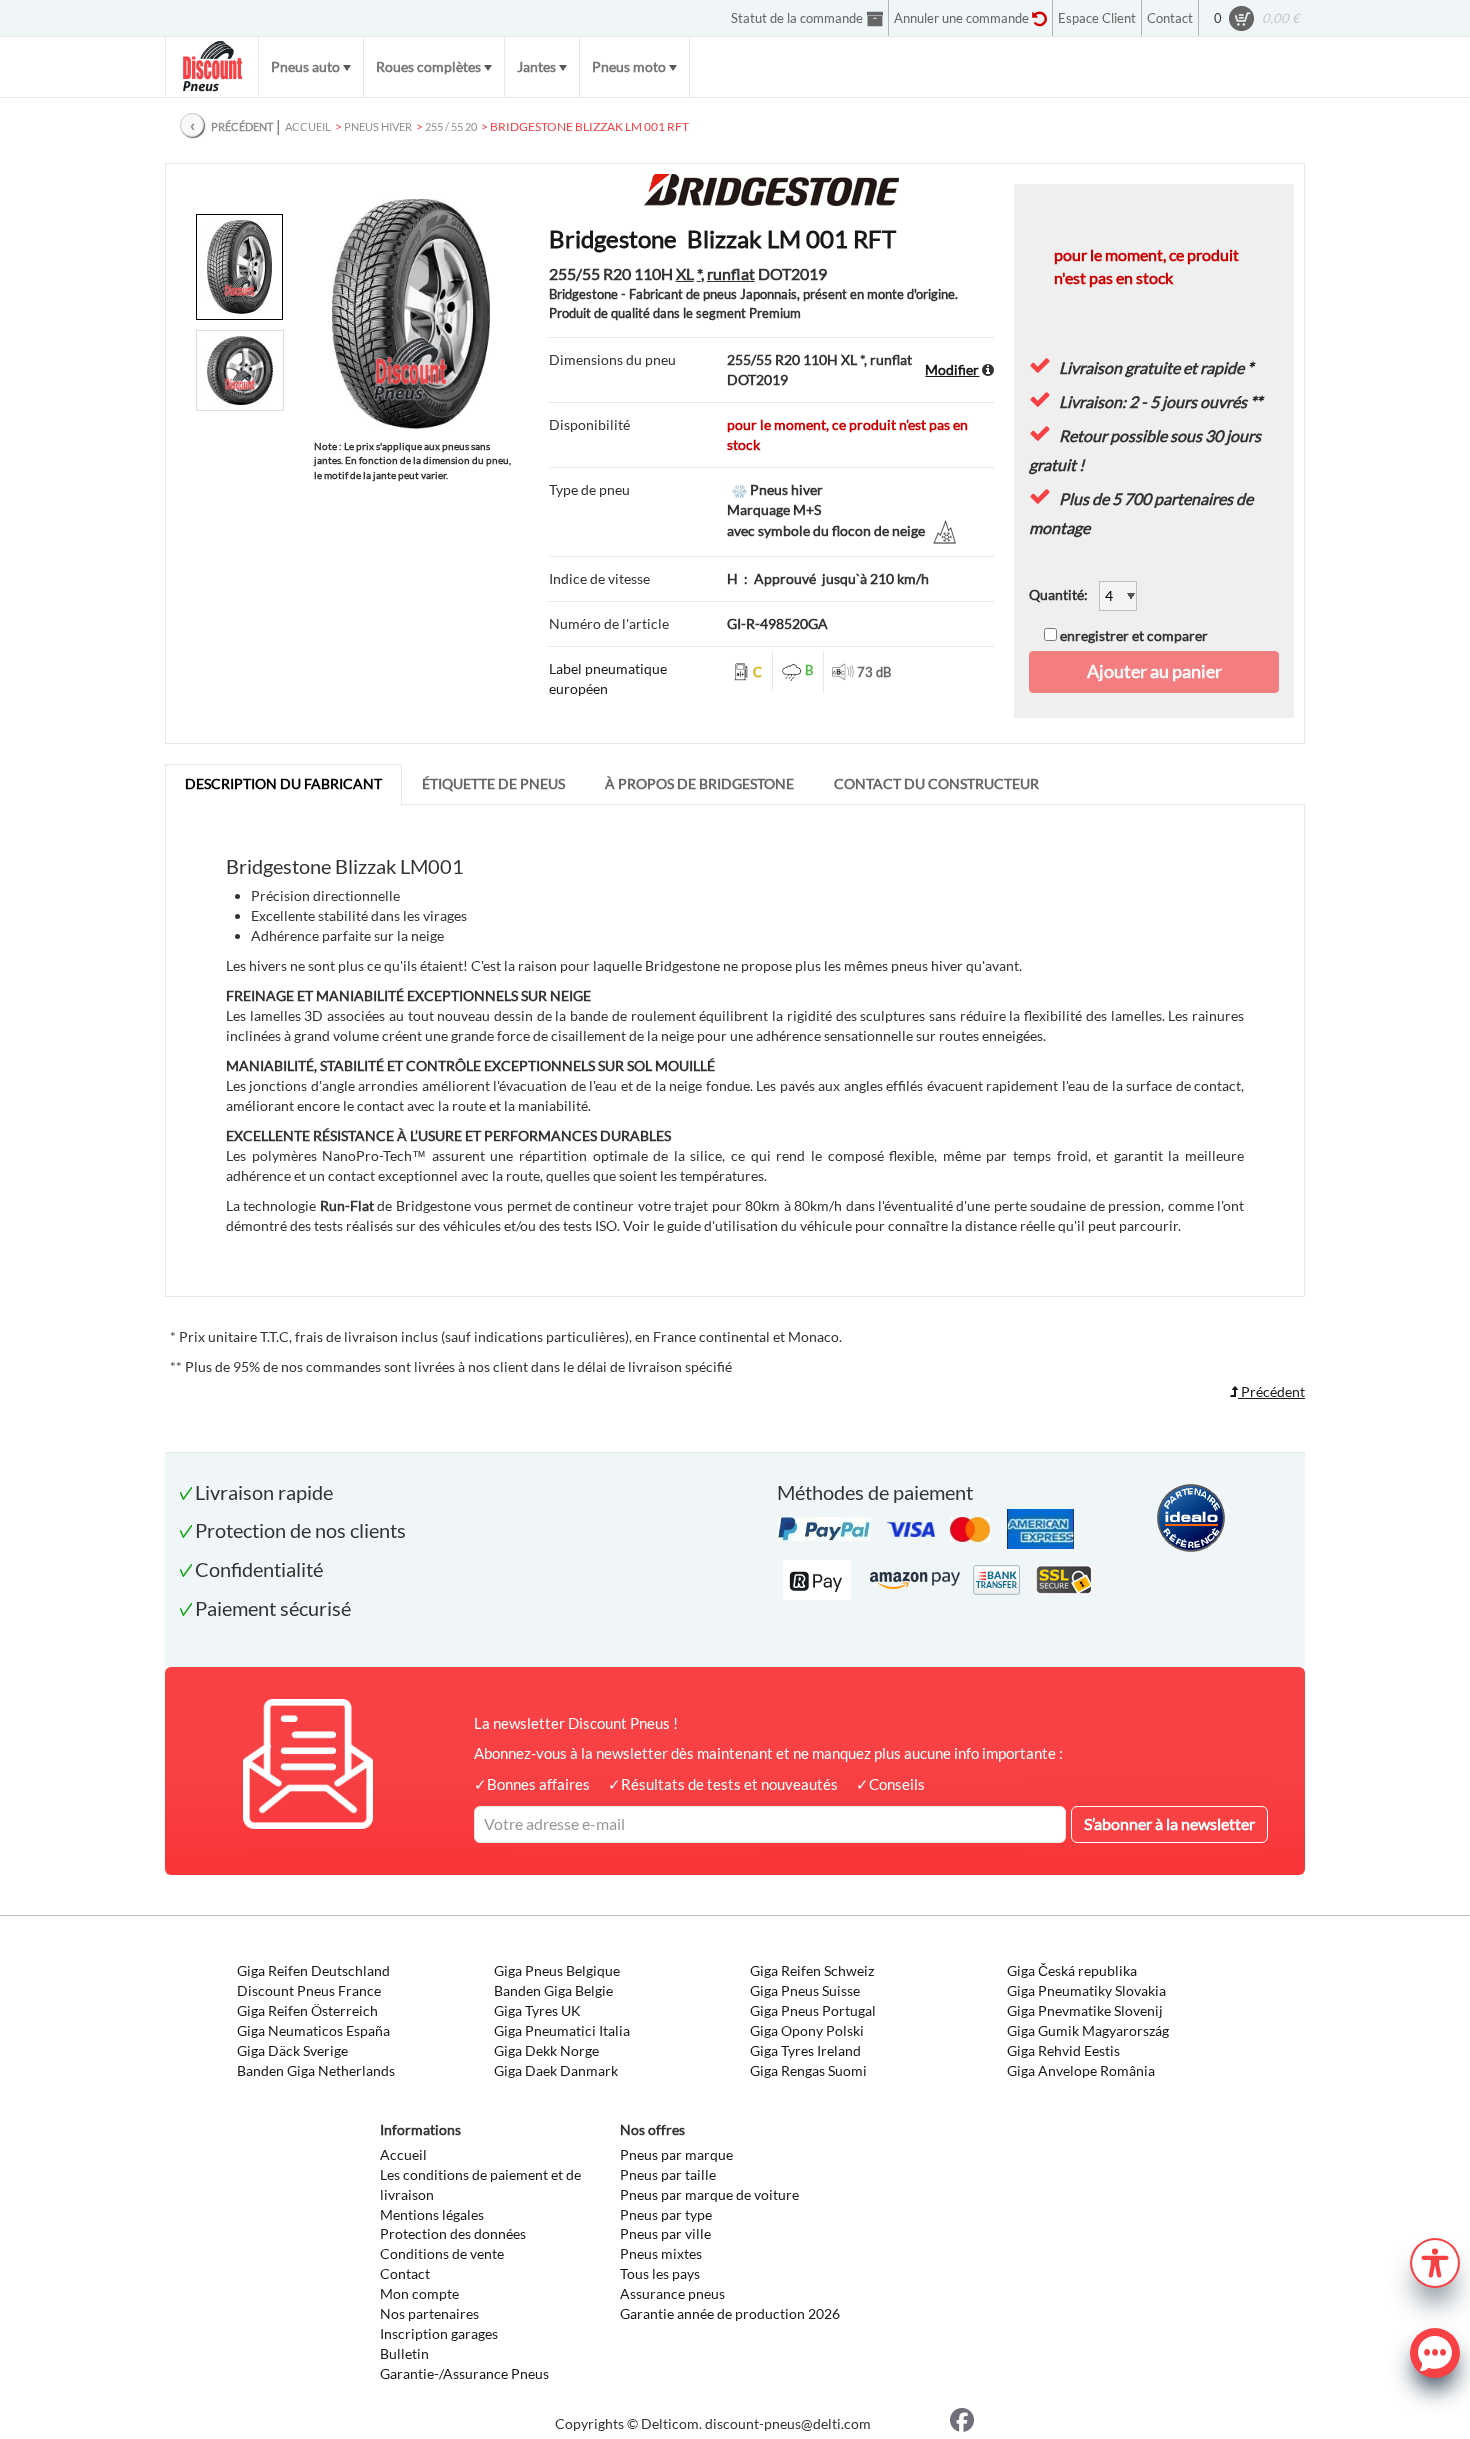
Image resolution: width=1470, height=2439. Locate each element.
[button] (1435, 2260)
